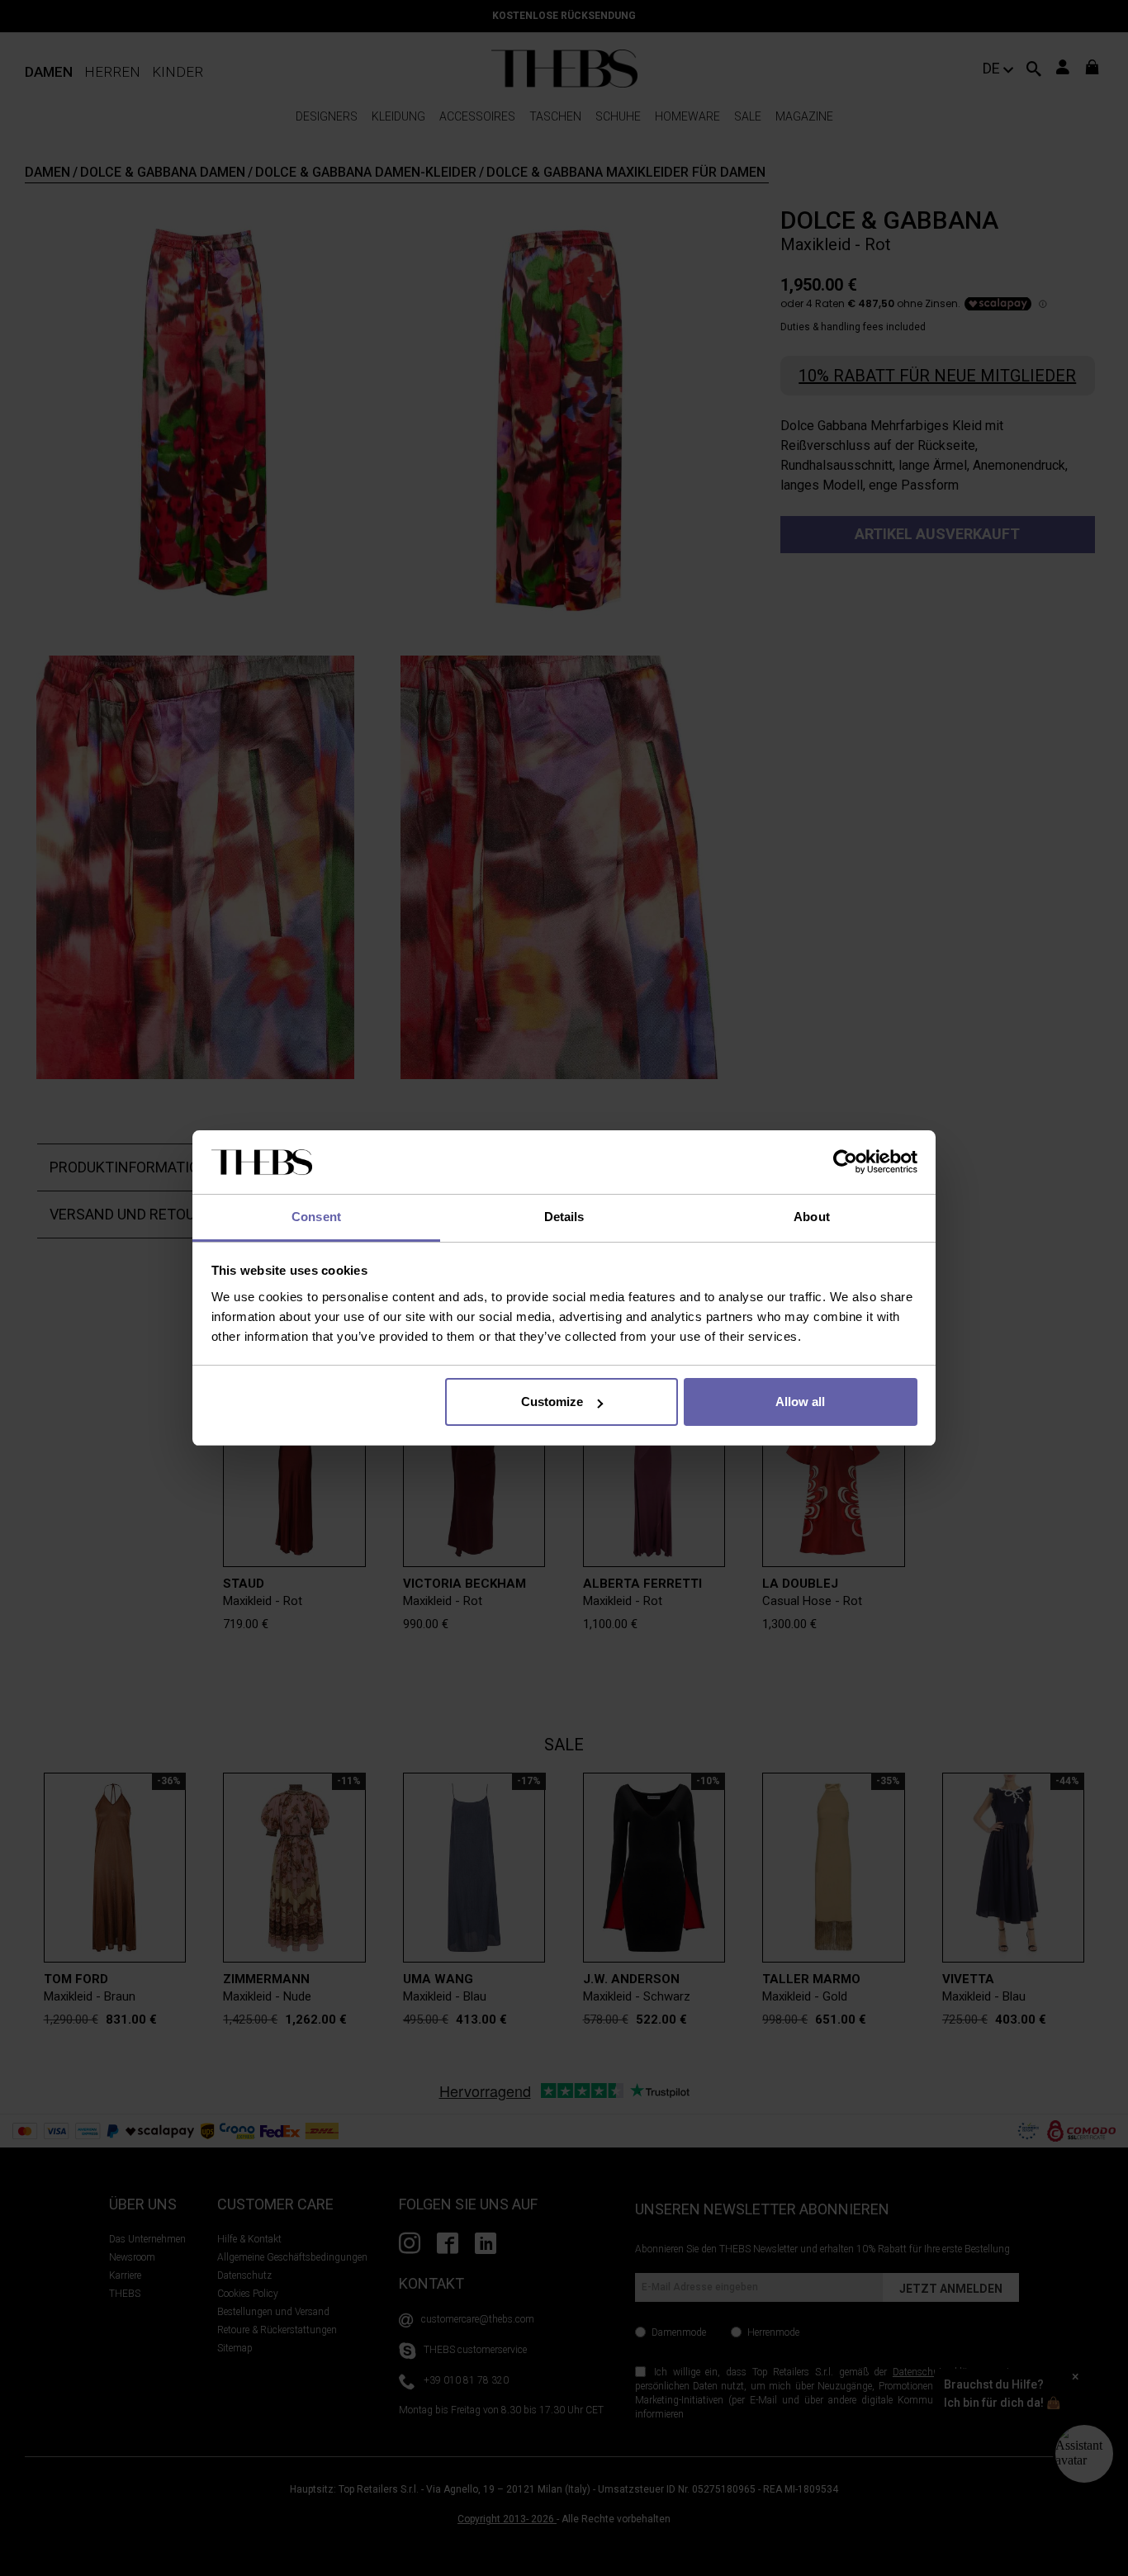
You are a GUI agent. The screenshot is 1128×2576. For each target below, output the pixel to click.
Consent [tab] (316, 1217)
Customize (552, 1402)
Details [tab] (564, 1217)
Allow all (800, 1402)
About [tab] (812, 1217)
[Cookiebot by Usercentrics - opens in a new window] (845, 1163)
